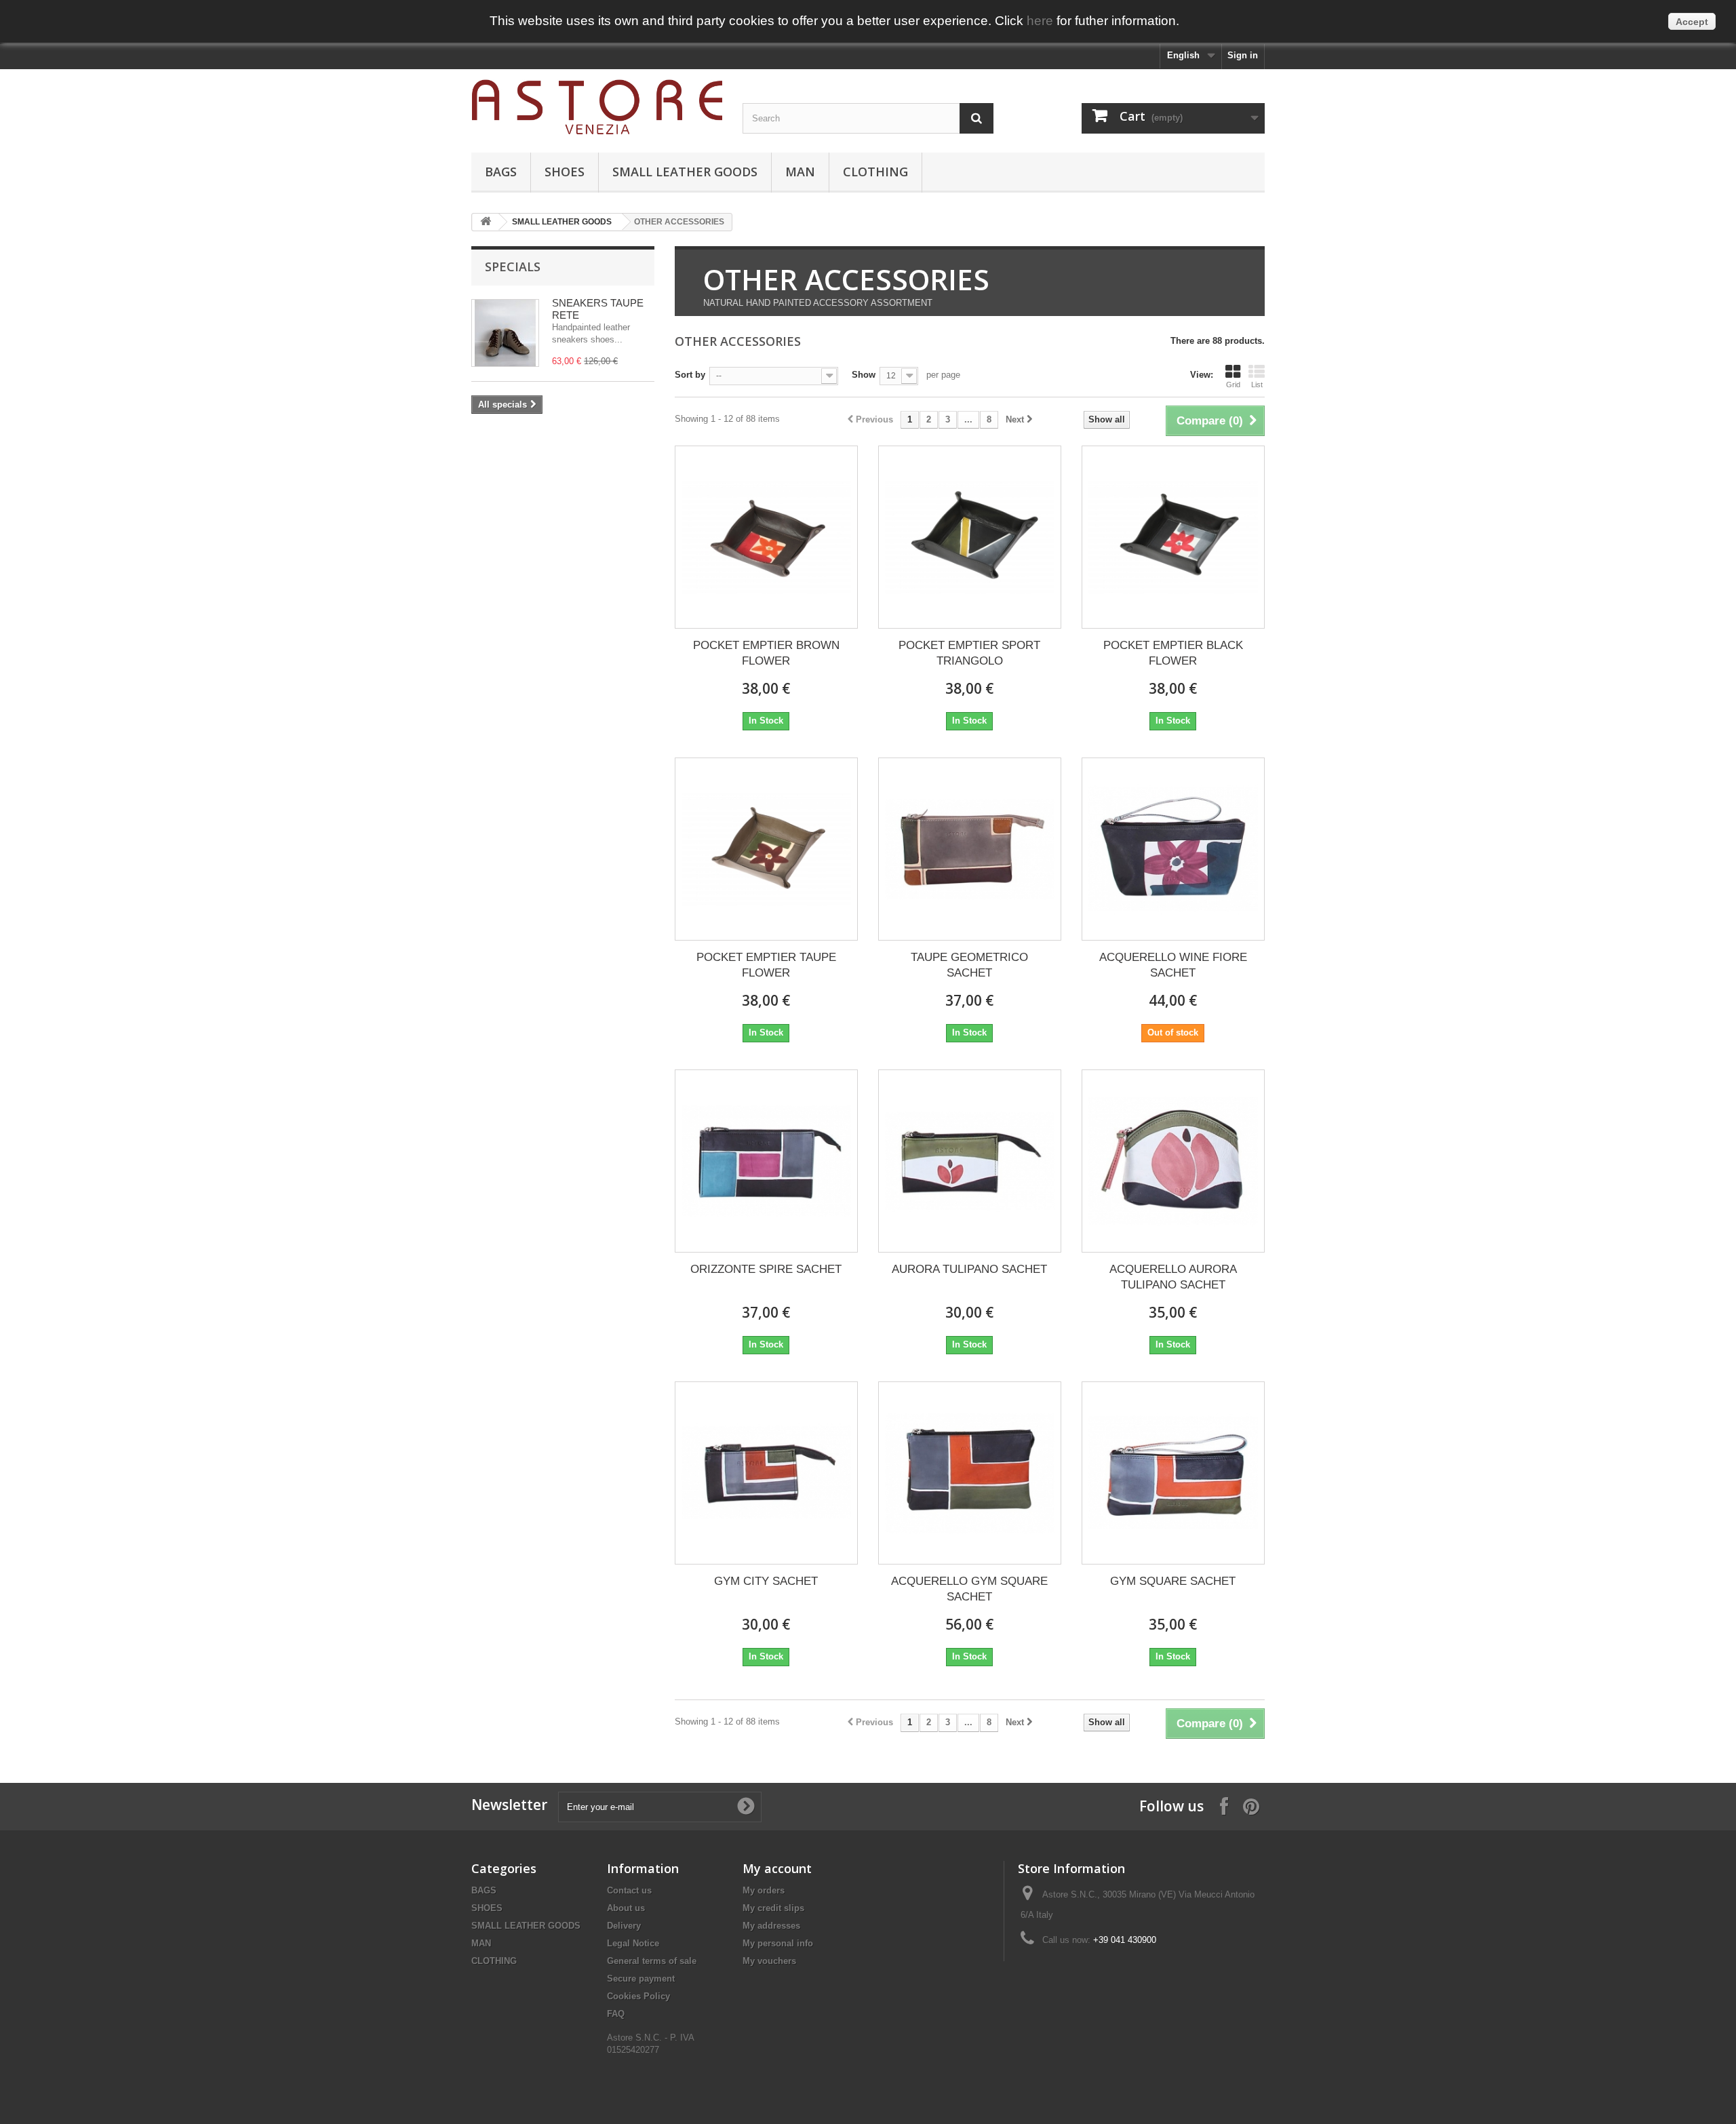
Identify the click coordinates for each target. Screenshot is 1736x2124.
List (1257, 385)
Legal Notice (633, 1943)
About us (626, 1908)
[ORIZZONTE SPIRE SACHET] (766, 1161)
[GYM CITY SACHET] (766, 1473)
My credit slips (773, 1908)
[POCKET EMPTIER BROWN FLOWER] (766, 537)
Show (864, 375)
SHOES (565, 172)
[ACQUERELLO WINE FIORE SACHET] (1173, 849)
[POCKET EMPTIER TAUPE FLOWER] (766, 849)
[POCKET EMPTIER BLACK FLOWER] (1173, 537)
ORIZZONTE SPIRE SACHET (766, 1269)
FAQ (616, 2014)
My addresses (771, 1926)
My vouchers (769, 1961)
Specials (513, 267)
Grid (1233, 385)
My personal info (778, 1943)
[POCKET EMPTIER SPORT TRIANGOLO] (970, 537)
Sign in (1243, 55)
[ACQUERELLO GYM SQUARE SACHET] (970, 1473)
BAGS (501, 172)
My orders (764, 1890)
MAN (800, 172)
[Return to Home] (486, 222)
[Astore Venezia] (597, 107)
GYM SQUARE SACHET (1173, 1581)
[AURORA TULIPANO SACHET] (970, 1161)
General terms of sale (652, 1961)
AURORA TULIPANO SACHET (969, 1269)
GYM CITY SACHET (766, 1581)
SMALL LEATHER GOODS (685, 172)
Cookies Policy (638, 1996)
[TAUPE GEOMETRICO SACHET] (970, 849)
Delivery (624, 1926)
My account (777, 1868)
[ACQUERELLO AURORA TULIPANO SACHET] (1173, 1161)
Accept (1692, 22)
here (1040, 21)
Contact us (629, 1890)
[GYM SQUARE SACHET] (1173, 1473)
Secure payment (641, 1979)
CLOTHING (875, 172)
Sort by (690, 375)
